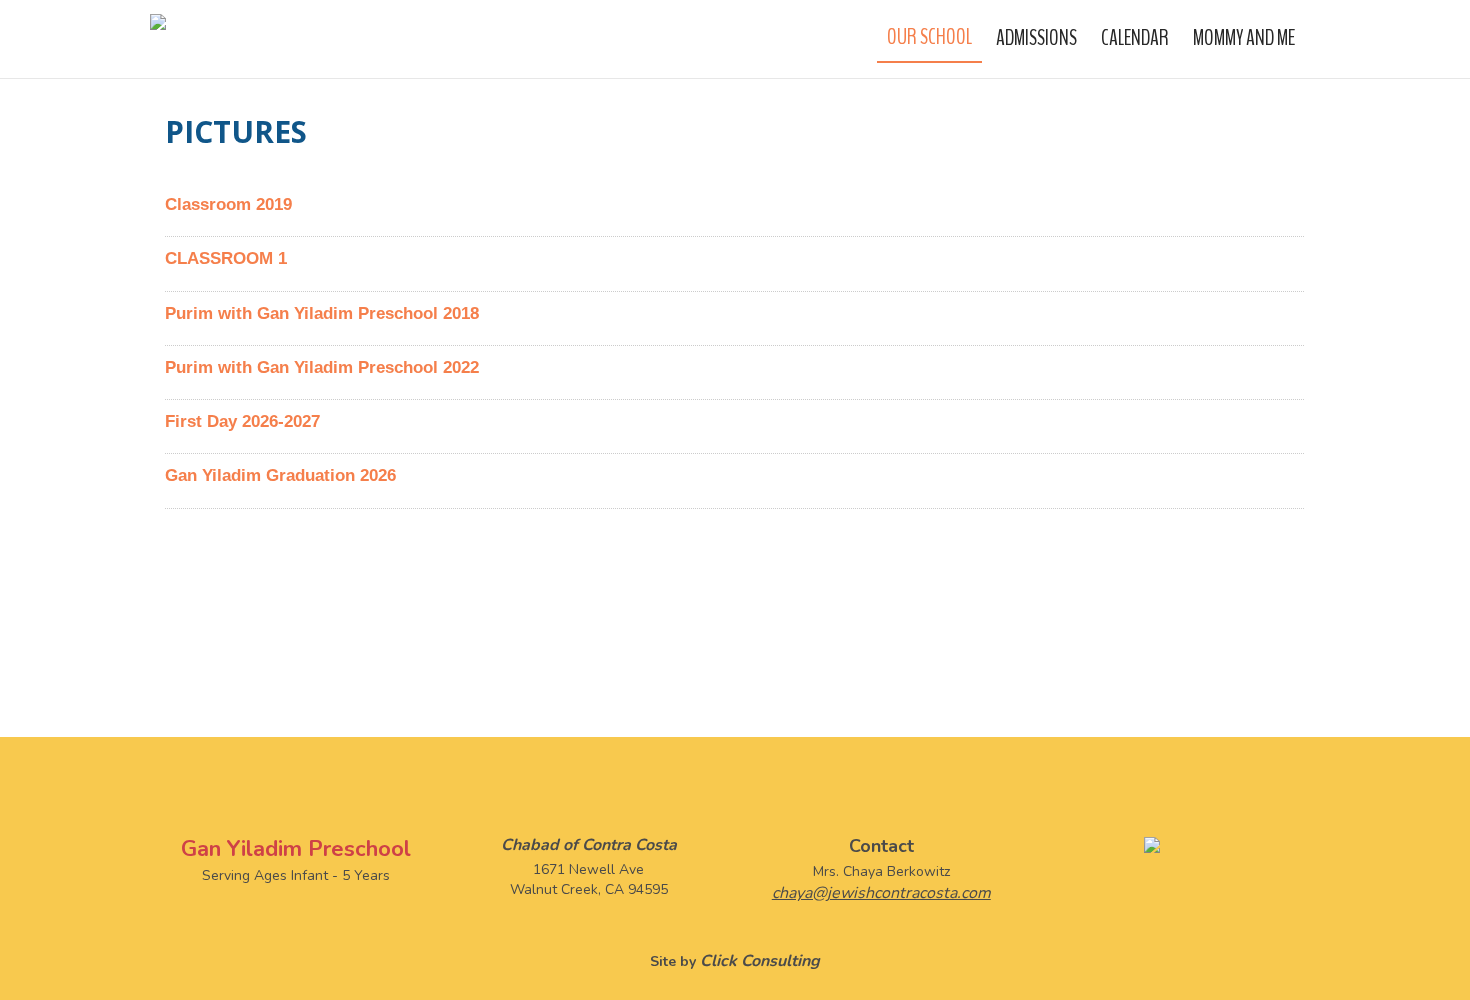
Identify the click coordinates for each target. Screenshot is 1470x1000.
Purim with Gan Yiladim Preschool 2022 (322, 367)
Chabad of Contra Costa (589, 845)
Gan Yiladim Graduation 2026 (280, 475)
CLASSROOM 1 (226, 258)
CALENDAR (1135, 38)
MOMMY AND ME (1244, 38)
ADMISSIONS (1036, 38)
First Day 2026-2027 (242, 421)
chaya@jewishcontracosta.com (881, 893)
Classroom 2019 (228, 204)
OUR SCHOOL (929, 37)
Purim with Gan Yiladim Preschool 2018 (322, 313)
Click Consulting (760, 961)
